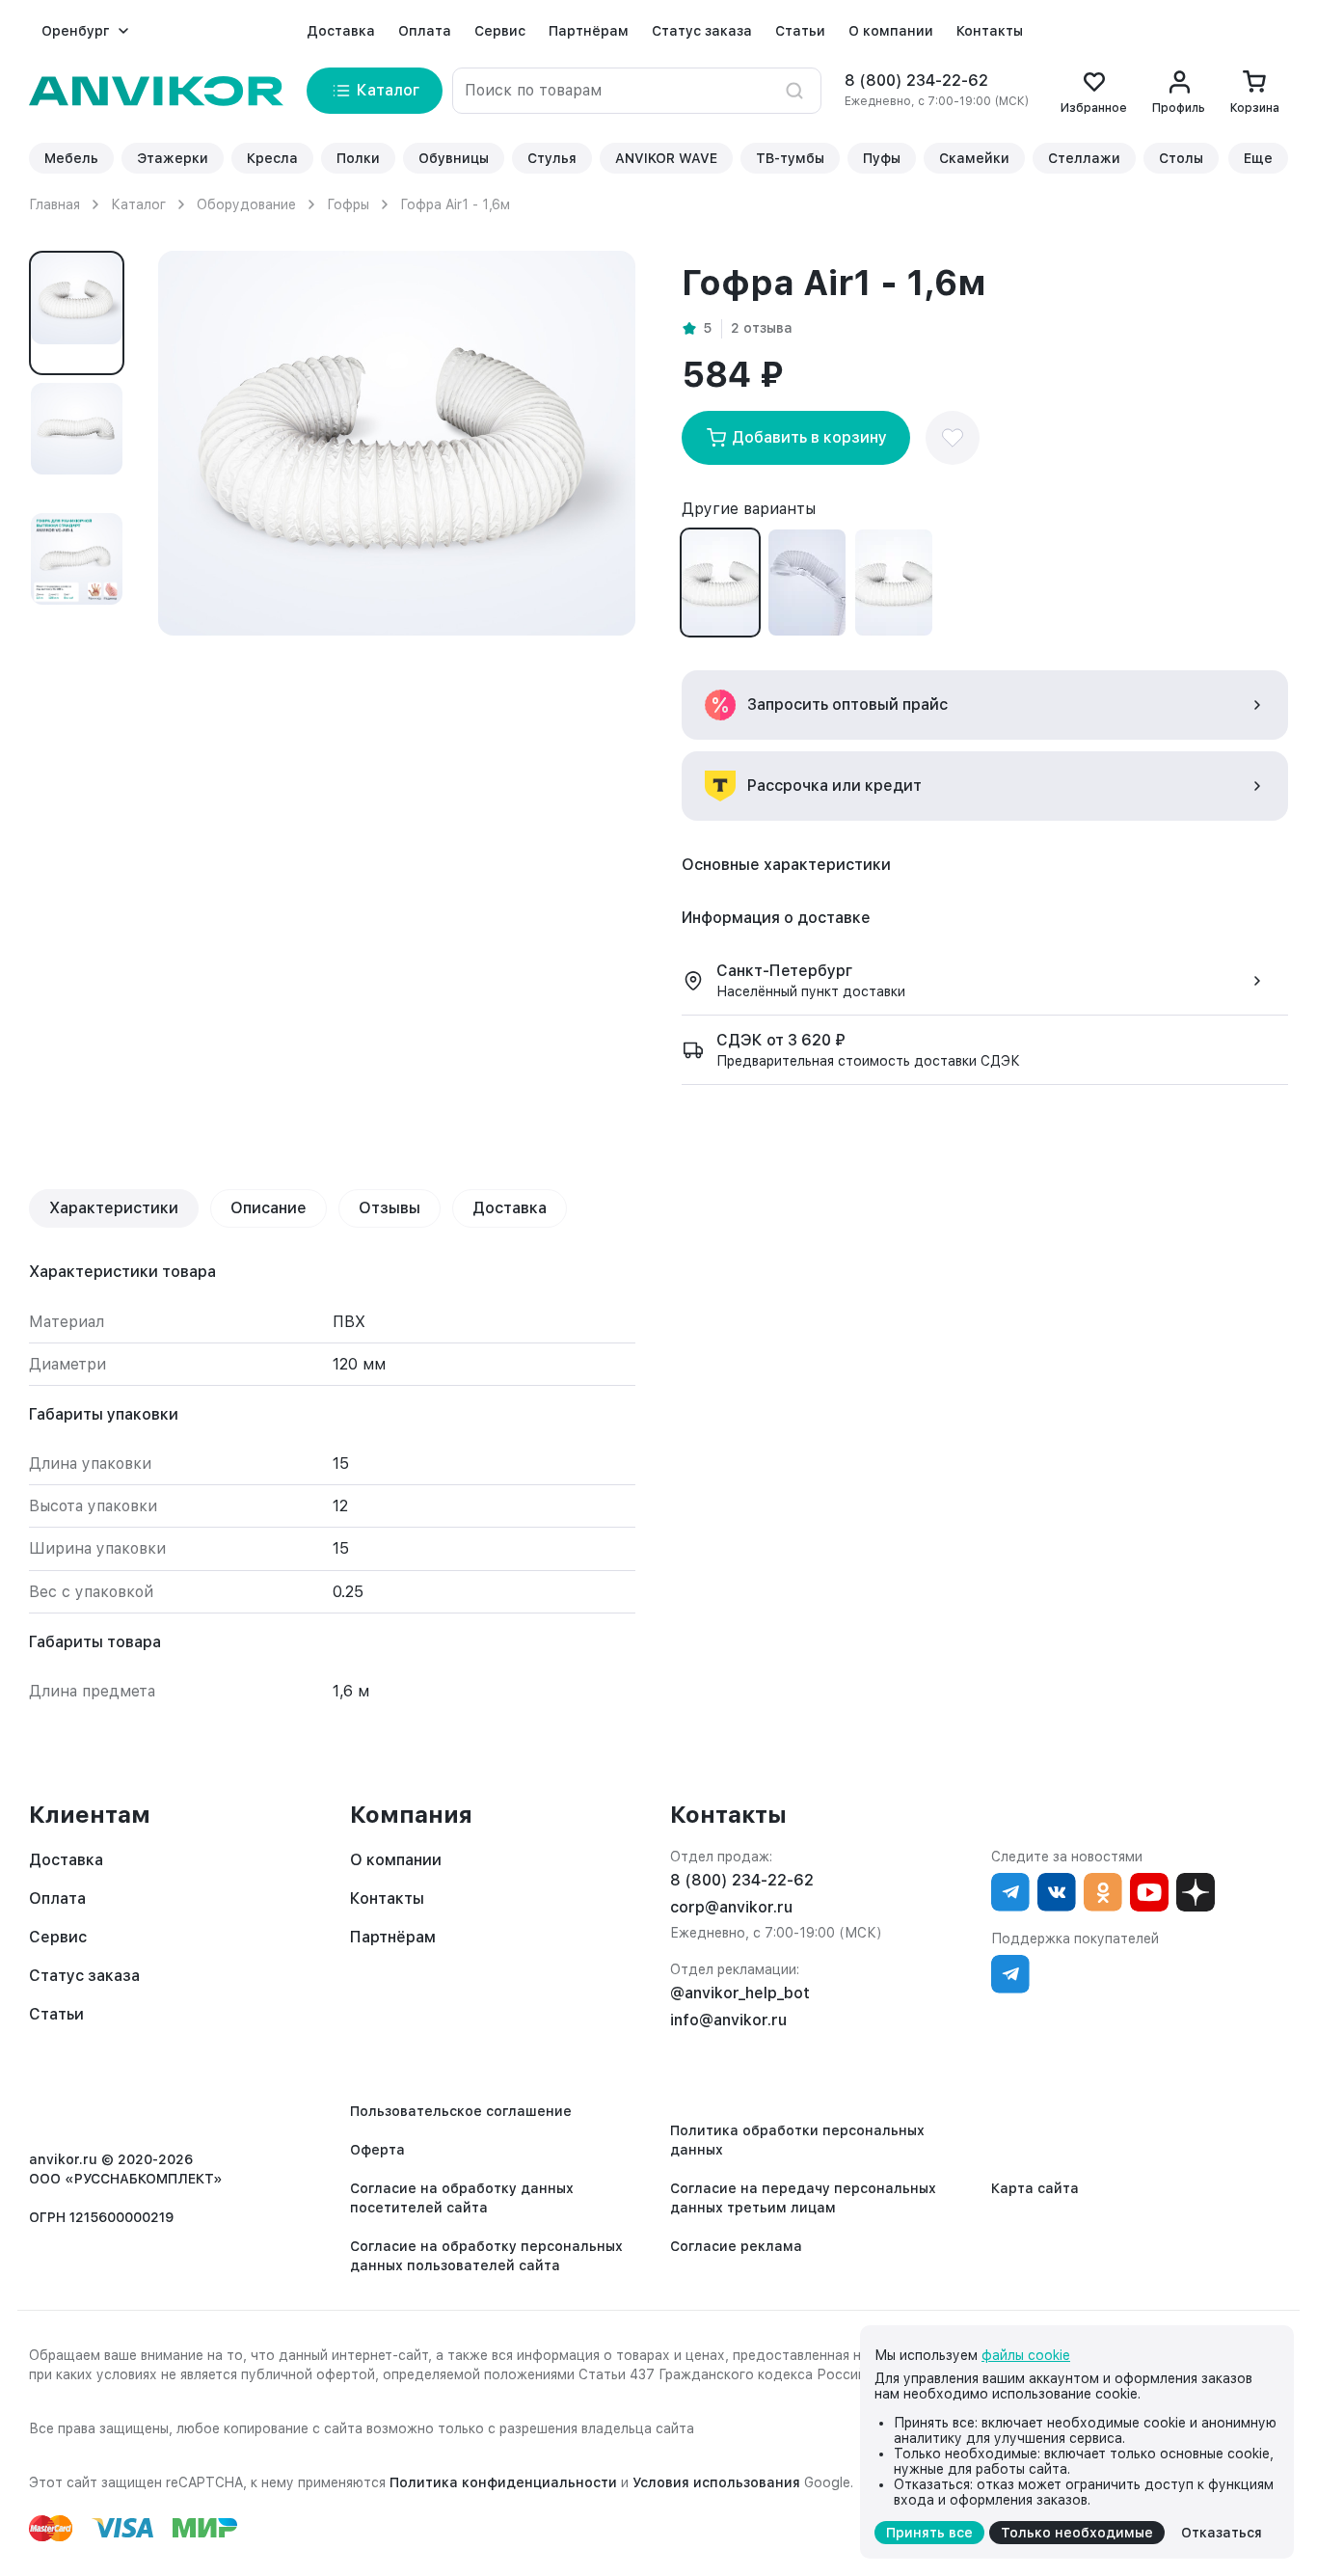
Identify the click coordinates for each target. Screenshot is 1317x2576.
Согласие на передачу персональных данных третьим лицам (803, 2198)
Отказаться (1222, 2533)
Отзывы (390, 1208)
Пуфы (882, 158)
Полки (358, 158)
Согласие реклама (736, 2246)
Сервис (500, 31)
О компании (891, 31)
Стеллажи (1084, 158)
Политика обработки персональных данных (797, 2140)
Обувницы (454, 158)
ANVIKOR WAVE (666, 158)
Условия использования (716, 2482)
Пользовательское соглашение (461, 2111)
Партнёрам (589, 31)
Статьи (800, 31)
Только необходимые (1077, 2533)
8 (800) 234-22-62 (916, 81)
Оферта (377, 2150)
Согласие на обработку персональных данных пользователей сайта (486, 2256)
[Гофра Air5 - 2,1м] (894, 583)
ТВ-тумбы (790, 158)
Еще (1258, 158)
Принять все (929, 2533)
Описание (269, 1208)
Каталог (138, 204)
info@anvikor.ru (728, 2020)
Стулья (552, 158)
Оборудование (246, 204)
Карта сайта (1035, 2188)
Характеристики (114, 1208)
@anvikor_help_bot (740, 1993)
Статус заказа (702, 31)
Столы (1181, 158)
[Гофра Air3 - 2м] (807, 583)
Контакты (990, 31)
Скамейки (974, 158)
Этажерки (173, 158)
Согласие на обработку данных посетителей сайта (462, 2198)
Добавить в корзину (809, 437)
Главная (54, 204)
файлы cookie (1026, 2355)
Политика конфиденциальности (503, 2482)
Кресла (272, 158)
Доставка (341, 31)
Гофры (348, 204)
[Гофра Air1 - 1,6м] (720, 583)
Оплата (425, 31)
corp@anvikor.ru (731, 1907)
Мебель (71, 158)
